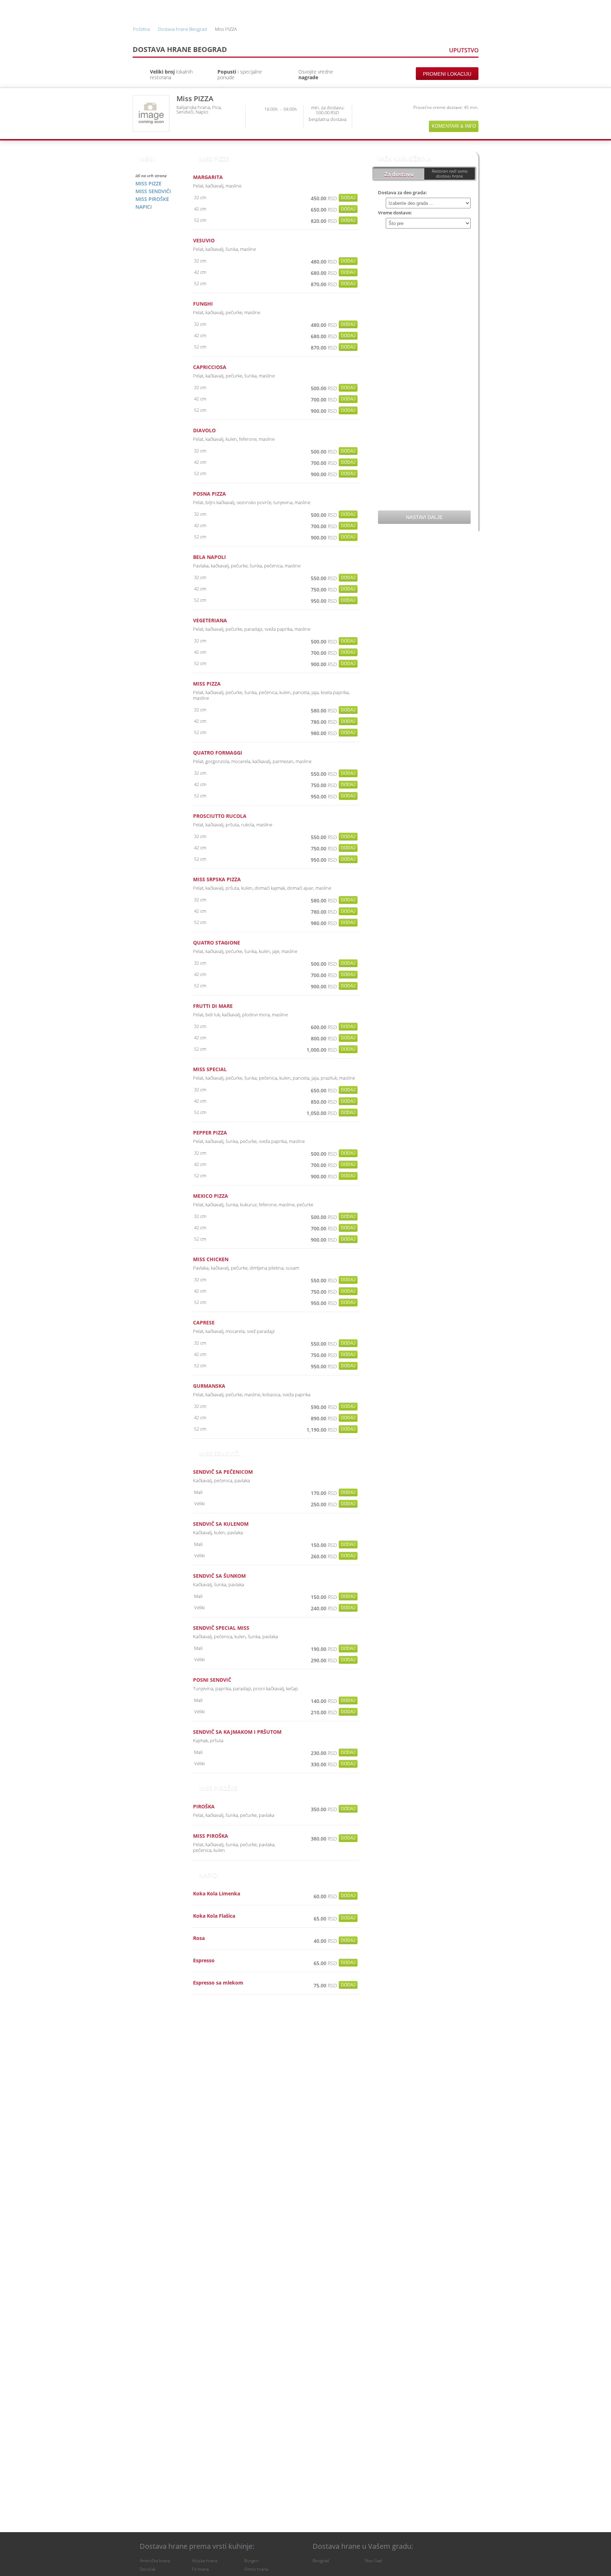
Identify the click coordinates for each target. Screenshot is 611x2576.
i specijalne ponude (240, 74)
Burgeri (252, 2561)
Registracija (417, 10)
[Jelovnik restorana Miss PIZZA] (151, 114)
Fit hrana (200, 2569)
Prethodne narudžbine (366, 10)
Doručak (148, 2569)
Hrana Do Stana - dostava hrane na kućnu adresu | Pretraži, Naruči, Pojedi (153, 10)
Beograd (321, 2561)
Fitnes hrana (256, 2569)
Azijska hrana (205, 2561)
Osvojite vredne (316, 74)
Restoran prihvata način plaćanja (472, 115)
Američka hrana (155, 2561)
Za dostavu (399, 174)
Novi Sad (373, 2561)
